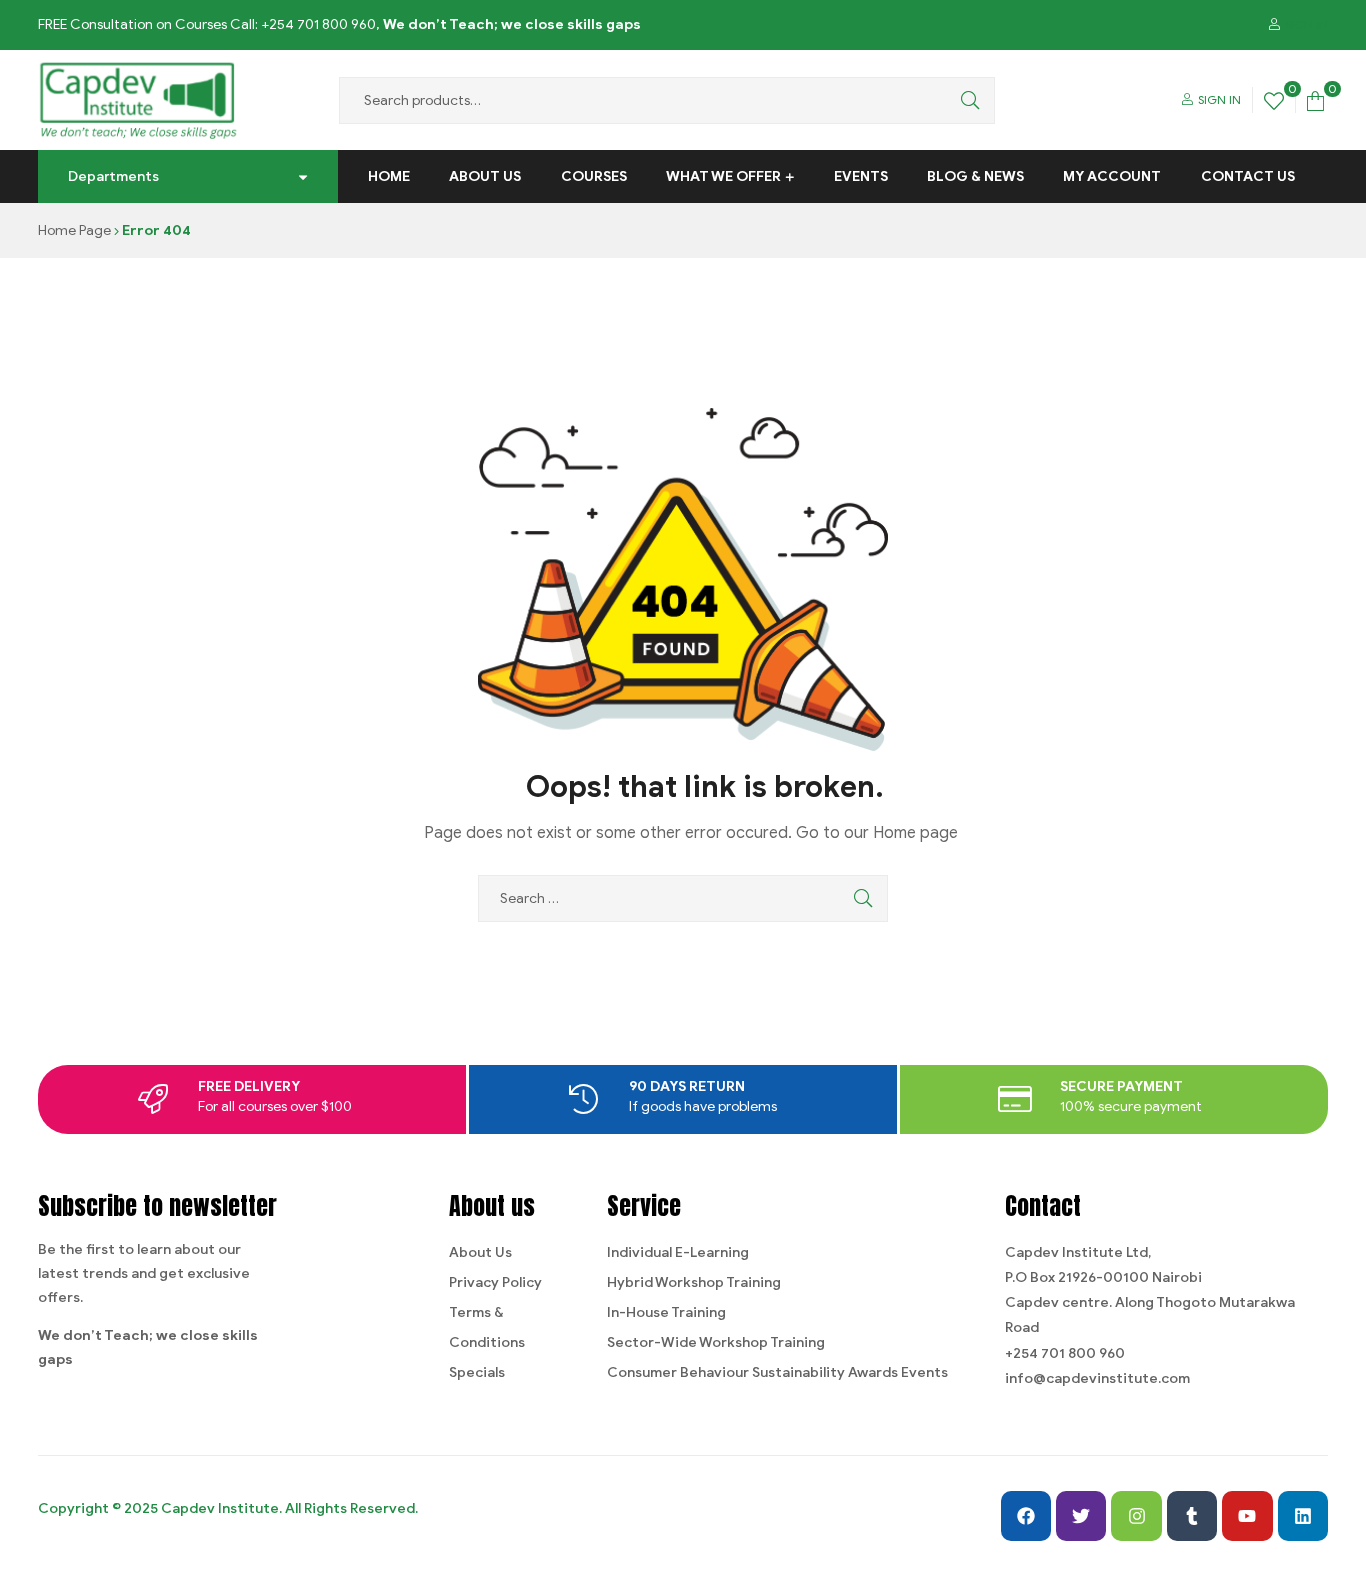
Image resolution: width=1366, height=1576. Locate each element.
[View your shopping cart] (1315, 99)
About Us (485, 176)
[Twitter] (1081, 1516)
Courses (594, 176)
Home (389, 176)
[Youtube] (1247, 1516)
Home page (915, 833)
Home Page (74, 230)
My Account (1112, 176)
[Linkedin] (1303, 1516)
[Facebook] (1026, 1516)
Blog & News (975, 176)
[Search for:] (683, 898)
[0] (1274, 99)
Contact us (1248, 176)
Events (861, 176)
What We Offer (723, 176)
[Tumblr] (1192, 1516)
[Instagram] (1136, 1516)
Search (965, 100)
